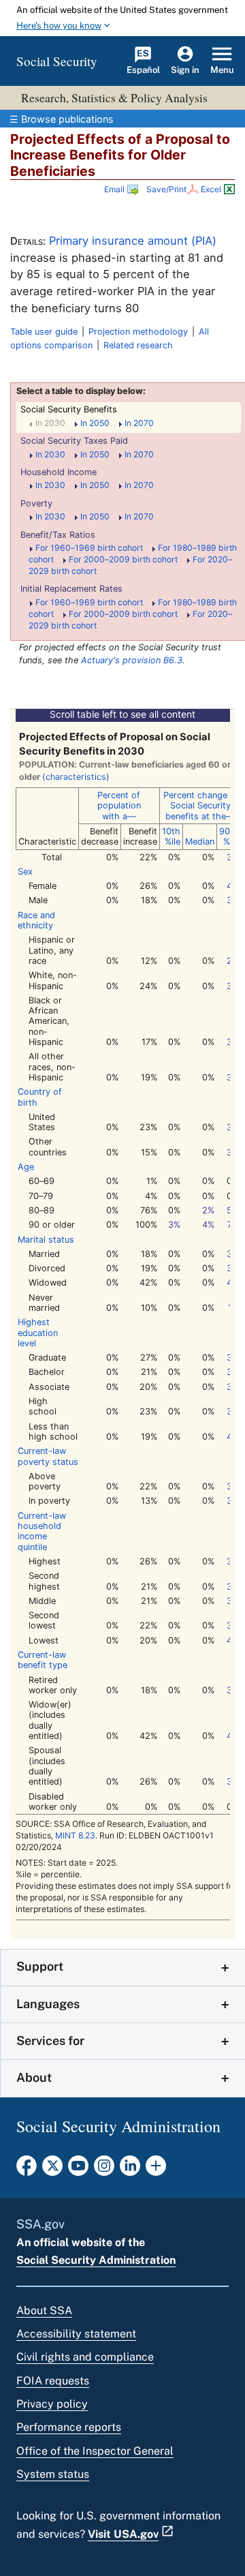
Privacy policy (52, 2404)
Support (40, 1966)
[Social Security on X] (52, 2170)
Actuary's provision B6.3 (132, 660)
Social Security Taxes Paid (74, 441)
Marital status (46, 1240)
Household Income (59, 472)
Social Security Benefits (69, 409)
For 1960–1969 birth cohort (93, 548)
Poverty (36, 503)
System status (53, 2474)
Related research (138, 345)
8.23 (75, 1835)
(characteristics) (76, 777)
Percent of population (119, 806)
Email (114, 189)
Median (200, 842)
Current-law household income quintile (42, 1531)
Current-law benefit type (43, 1660)
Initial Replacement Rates (71, 589)
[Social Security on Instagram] (104, 2170)
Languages (48, 2004)
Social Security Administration (96, 2260)
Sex (25, 872)
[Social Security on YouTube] (78, 2170)
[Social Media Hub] (156, 2170)
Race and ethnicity (36, 920)
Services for (50, 2041)
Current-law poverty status (48, 1456)
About (34, 2077)
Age (26, 1167)
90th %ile (229, 836)
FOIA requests (53, 2381)
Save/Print (166, 189)
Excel (212, 189)
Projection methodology (138, 332)
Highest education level (38, 1333)
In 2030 (54, 423)
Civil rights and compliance (85, 2357)
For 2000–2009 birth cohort (127, 559)
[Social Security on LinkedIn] (130, 2170)
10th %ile (171, 836)
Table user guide (44, 332)
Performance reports (69, 2427)
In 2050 (99, 423)
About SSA (44, 2310)
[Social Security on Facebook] (27, 2170)
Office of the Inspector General (95, 2451)
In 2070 (139, 423)
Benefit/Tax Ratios (58, 535)
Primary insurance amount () (133, 241)
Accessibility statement (76, 2334)
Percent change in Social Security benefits (200, 806)
